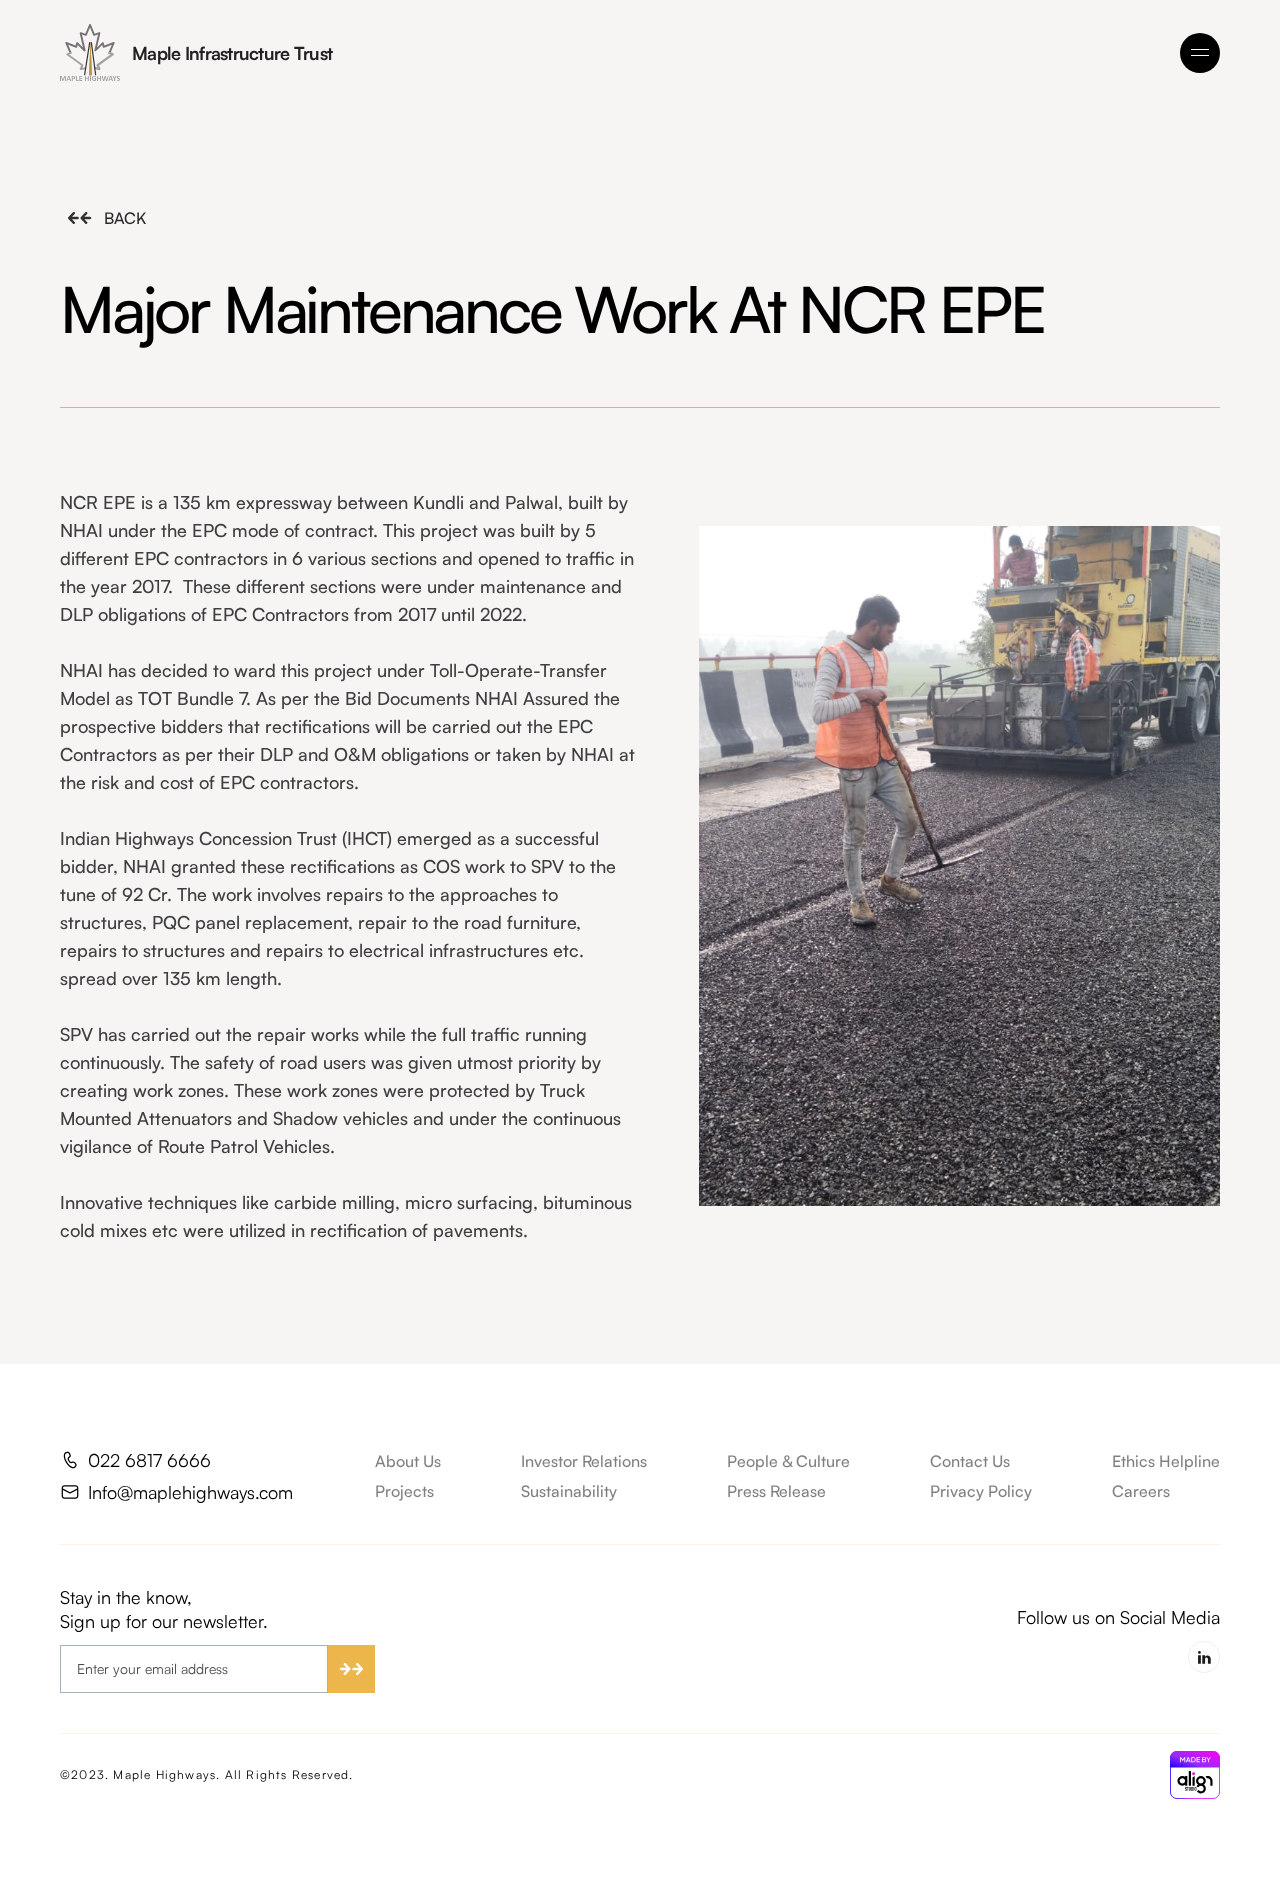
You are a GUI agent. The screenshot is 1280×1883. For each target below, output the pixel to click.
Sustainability (569, 1491)
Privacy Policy (981, 1491)
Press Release (776, 1491)
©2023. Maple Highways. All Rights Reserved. (207, 1774)
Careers (1141, 1491)
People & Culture (788, 1461)
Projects (404, 1491)
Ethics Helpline (1166, 1461)
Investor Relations (584, 1461)
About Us (408, 1461)
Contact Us (970, 1461)
